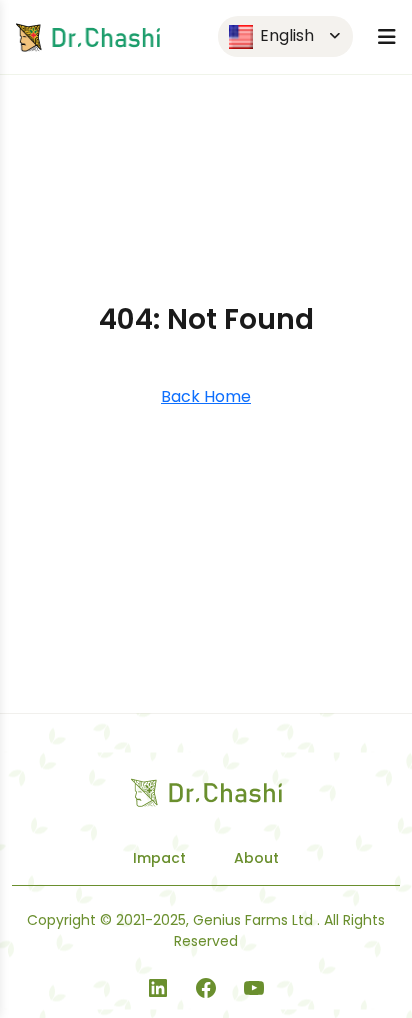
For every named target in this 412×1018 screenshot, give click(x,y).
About (256, 858)
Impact (159, 858)
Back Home (206, 396)
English (285, 35)
